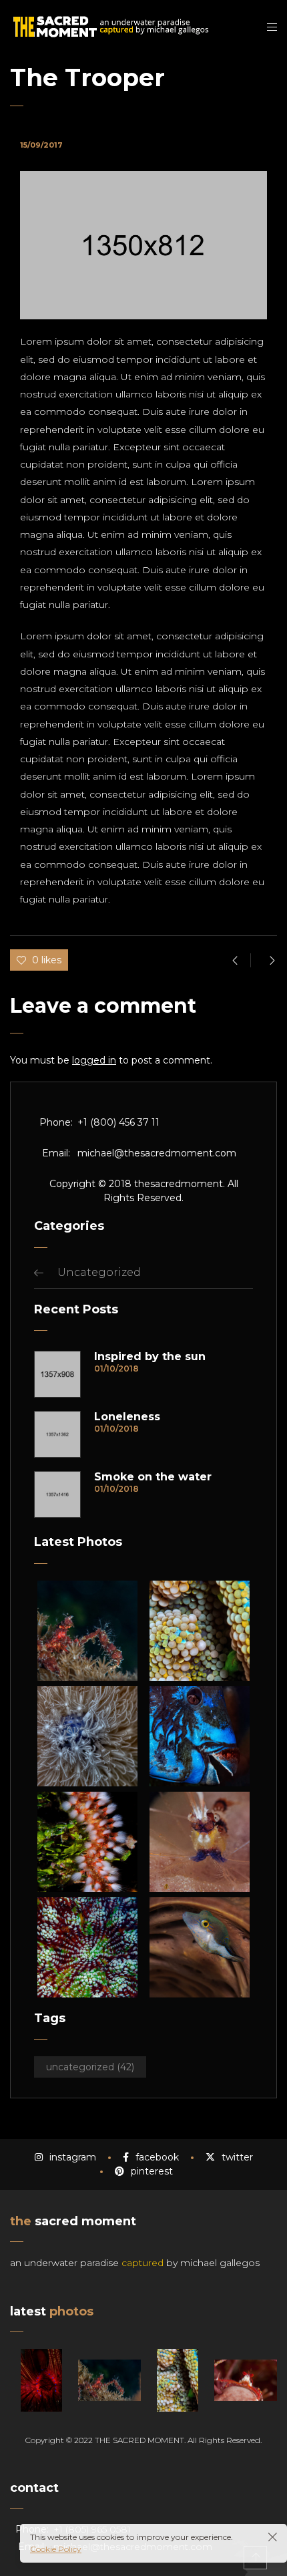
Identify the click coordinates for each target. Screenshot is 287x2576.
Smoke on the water (153, 1477)
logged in (94, 1060)
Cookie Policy (56, 2549)
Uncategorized (99, 1272)
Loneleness (127, 1417)
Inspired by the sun (150, 1357)
